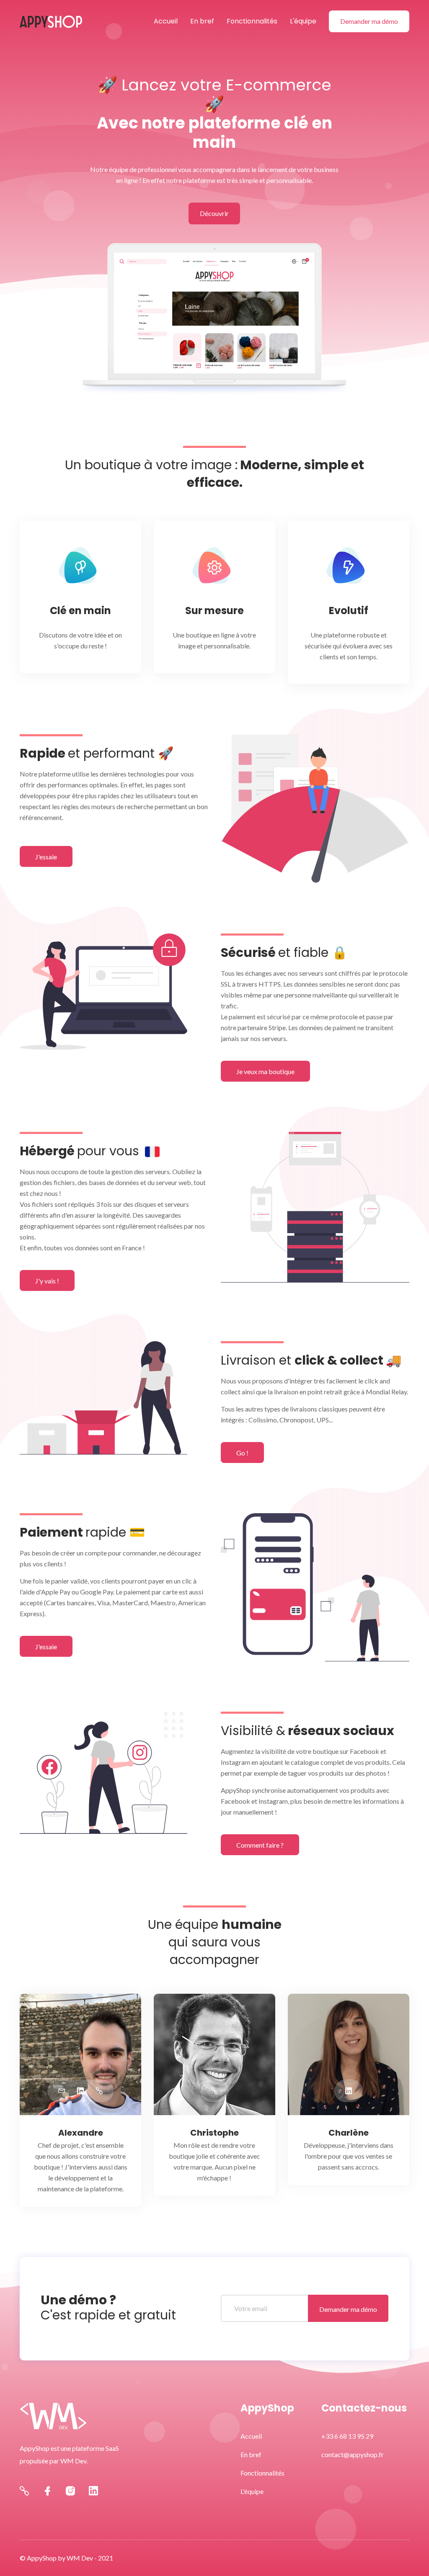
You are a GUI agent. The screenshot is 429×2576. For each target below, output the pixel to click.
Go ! (242, 1453)
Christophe (214, 2133)
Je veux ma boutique (265, 1071)
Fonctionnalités (252, 21)
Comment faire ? (260, 1845)
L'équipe (303, 21)
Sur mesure (214, 611)
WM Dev (80, 2558)
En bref (202, 21)
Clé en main (80, 611)
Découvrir (214, 213)
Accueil (166, 21)
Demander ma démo (369, 21)
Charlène (349, 2133)
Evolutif (349, 611)
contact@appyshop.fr (353, 2454)
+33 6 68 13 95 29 (347, 2436)
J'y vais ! (47, 1281)
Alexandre (81, 2133)
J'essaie (46, 857)
